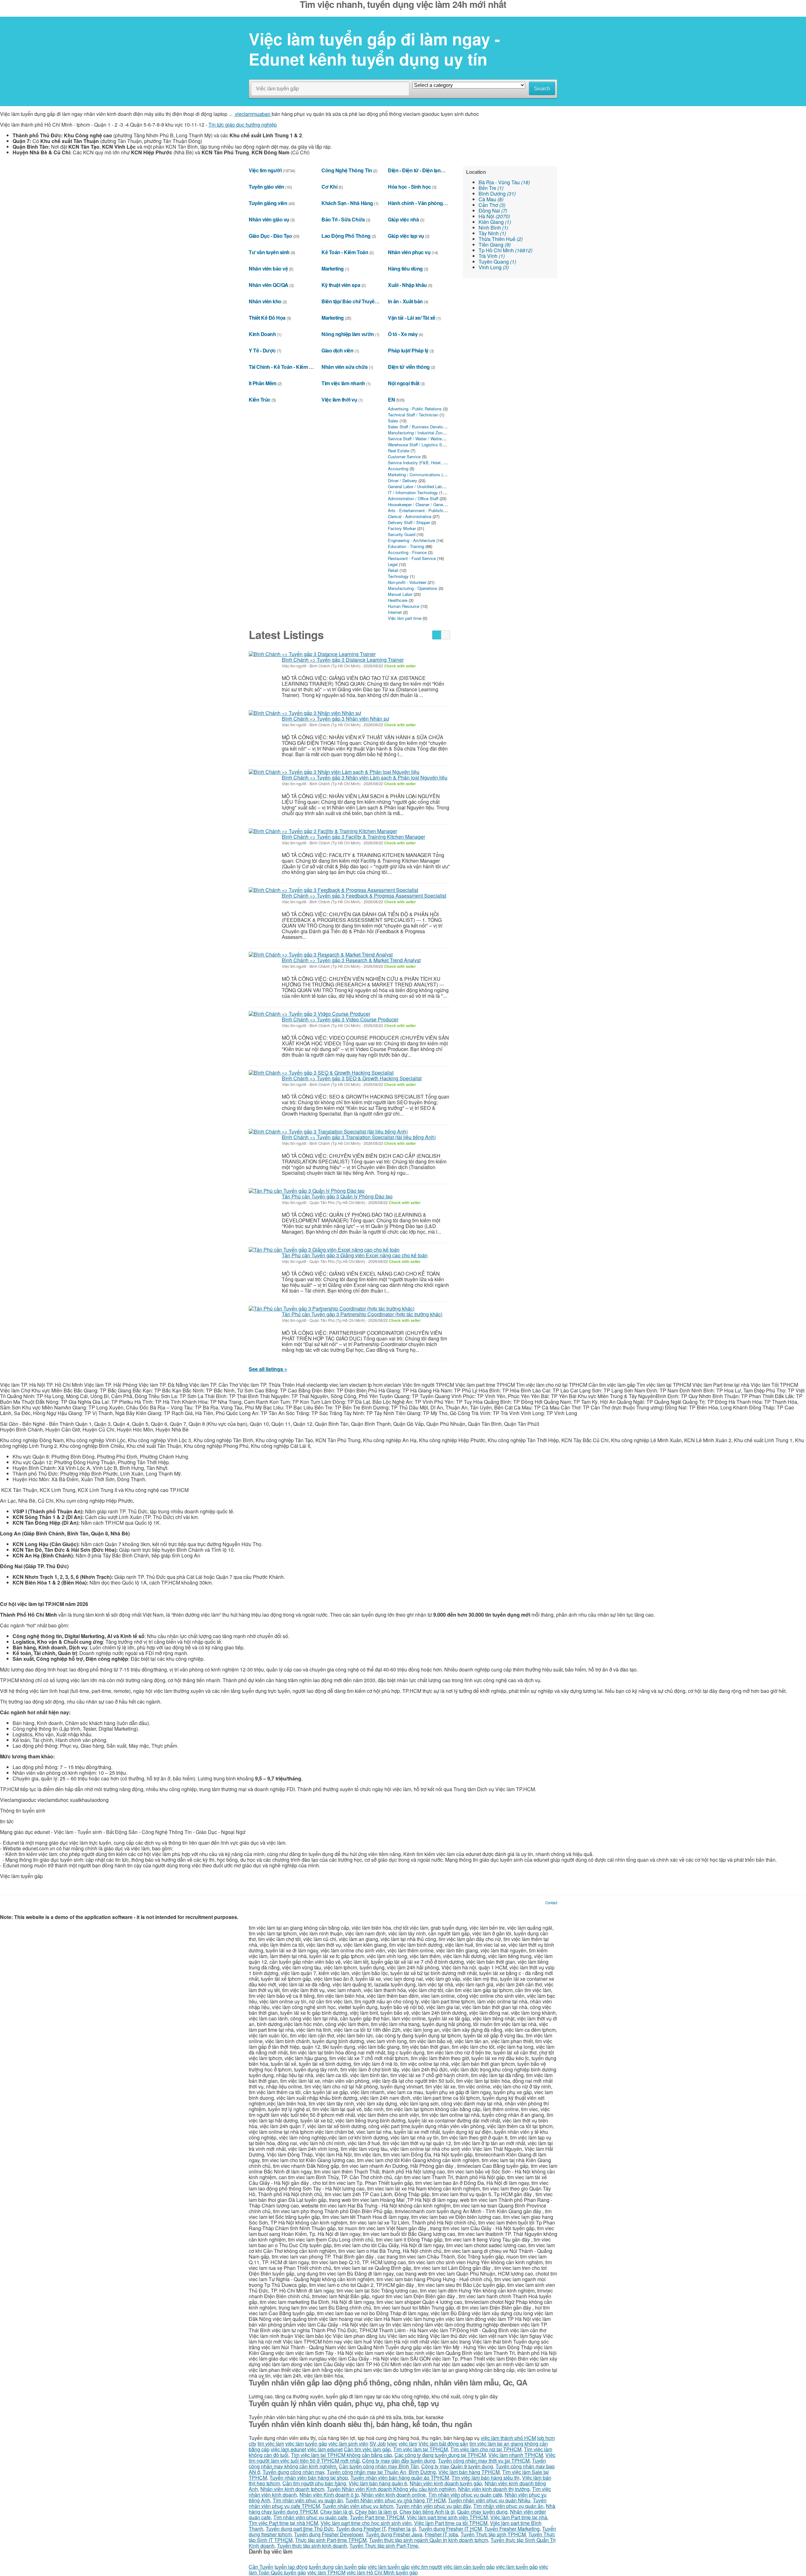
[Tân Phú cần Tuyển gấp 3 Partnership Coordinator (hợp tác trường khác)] (332, 1308)
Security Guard (402, 534)
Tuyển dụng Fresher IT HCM (450, 2529)
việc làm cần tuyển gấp (469, 2567)
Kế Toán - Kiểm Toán (345, 252)
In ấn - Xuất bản (405, 301)
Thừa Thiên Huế (501, 239)
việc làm (295, 2444)
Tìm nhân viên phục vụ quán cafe (465, 2495)
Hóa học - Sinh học (409, 187)
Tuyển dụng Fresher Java (394, 2534)
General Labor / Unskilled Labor (417, 486)
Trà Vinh (492, 256)
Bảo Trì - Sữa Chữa (343, 219)
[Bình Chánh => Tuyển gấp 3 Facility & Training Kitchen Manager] (323, 831)
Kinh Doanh (262, 334)
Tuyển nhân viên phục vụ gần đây (433, 2506)
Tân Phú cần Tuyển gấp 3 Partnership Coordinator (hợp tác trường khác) (362, 1314)
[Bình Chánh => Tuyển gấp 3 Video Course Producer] (309, 1014)
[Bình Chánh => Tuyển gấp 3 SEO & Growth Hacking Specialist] (321, 1072)
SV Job (378, 2444)
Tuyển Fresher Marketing (512, 2529)
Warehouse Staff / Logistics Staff (418, 445)
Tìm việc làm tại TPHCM (420, 2449)
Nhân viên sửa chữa (344, 367)
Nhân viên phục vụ (409, 252)
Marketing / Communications (414, 474)
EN (391, 400)
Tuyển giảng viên (268, 203)
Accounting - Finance (407, 552)
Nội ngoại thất (403, 383)
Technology (398, 576)
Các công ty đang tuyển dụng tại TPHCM (440, 2455)
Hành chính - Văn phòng (415, 203)
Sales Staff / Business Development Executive (431, 427)
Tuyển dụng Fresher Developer (329, 2534)
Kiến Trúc (260, 400)
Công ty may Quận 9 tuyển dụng (457, 2466)
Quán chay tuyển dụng (482, 2512)
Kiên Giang (495, 222)
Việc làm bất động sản (443, 2444)
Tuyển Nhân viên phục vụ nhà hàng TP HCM (395, 2500)
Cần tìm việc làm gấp (367, 2449)
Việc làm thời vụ (339, 400)
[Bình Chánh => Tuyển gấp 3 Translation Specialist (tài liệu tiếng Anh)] (328, 1131)
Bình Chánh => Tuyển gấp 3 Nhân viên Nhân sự (335, 719)
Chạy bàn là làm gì (376, 2512)
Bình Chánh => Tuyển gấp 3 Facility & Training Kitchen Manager (353, 837)
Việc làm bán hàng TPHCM (469, 2472)
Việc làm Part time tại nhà (519, 2517)
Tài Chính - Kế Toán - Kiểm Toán (284, 367)
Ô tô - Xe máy (403, 334)
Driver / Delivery (403, 480)
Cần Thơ (492, 205)
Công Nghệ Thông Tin (347, 170)
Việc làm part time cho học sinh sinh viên (366, 2523)
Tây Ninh (492, 233)
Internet (395, 612)
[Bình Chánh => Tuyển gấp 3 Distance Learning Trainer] (312, 654)
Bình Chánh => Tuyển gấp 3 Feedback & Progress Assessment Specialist (364, 896)
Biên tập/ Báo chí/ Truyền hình (355, 301)
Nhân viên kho (265, 301)
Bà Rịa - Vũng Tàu (504, 182)
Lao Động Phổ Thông (346, 236)
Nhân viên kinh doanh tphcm (292, 2489)
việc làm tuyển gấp (389, 2567)
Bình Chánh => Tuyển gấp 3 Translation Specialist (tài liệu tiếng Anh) (359, 1137)
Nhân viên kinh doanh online (394, 2495)
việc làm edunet (288, 2449)
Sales (393, 421)
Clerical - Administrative (410, 516)
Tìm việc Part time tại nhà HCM (283, 2523)
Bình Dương (497, 194)
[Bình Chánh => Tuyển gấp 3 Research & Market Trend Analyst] (321, 955)
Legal (393, 564)
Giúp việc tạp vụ (406, 236)
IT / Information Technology (413, 492)
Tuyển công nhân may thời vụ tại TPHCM (484, 2461)
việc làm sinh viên (348, 2444)
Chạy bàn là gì (336, 2512)
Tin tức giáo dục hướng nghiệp (243, 125)
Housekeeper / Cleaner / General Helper (424, 504)
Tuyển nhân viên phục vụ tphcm (358, 2506)
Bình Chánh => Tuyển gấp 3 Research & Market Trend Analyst (351, 960)
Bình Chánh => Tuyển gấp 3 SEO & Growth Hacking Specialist (352, 1078)
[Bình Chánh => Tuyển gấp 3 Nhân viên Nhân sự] (305, 713)
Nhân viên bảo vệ (268, 268)
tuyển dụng (321, 2567)
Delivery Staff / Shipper (409, 522)
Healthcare (398, 600)
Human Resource (404, 606)
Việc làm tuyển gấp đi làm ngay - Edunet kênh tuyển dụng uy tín (374, 49)
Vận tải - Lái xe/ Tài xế (412, 318)
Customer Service (404, 457)
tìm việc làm (271, 2444)
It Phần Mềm (263, 383)
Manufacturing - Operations (413, 588)
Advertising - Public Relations (415, 409)
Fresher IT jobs (441, 2534)
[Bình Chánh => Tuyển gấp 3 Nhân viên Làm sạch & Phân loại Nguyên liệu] (334, 772)
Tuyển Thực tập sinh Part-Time (384, 2546)
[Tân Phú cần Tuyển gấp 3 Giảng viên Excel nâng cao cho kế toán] (324, 1249)
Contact (551, 1903)
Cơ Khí (329, 187)
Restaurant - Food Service (412, 558)
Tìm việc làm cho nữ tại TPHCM (486, 2449)
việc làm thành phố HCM (508, 2438)
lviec (392, 2444)
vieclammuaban (253, 114)
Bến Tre (491, 188)
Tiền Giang (495, 245)
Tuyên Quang (497, 262)
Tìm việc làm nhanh (343, 383)
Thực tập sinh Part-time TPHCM (331, 2540)
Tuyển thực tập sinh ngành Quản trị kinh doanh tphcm (429, 2540)
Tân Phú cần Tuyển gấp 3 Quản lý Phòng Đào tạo (337, 1196)
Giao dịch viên (337, 350)
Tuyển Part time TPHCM (377, 2517)
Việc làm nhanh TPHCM (516, 2455)
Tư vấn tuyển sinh (269, 252)
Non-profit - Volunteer (407, 582)
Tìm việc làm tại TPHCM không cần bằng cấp (341, 2455)
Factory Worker (402, 528)
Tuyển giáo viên (267, 187)
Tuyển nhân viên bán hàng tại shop (309, 2478)
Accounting (398, 468)
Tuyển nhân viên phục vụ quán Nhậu (489, 2500)
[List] (437, 635)
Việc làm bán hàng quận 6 (378, 2483)
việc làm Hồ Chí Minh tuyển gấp (382, 2572)
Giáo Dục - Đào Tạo (270, 236)
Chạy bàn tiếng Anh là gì (427, 2512)
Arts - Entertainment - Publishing (418, 510)
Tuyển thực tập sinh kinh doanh (312, 2546)
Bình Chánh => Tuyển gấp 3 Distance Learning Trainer (343, 660)
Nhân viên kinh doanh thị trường (494, 2489)
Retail (393, 570)
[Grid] (446, 635)
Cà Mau (491, 199)
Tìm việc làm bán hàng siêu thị (485, 2478)
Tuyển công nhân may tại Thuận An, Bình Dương (381, 2472)
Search (542, 89)
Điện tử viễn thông (409, 367)
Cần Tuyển (261, 2567)
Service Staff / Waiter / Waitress (417, 439)
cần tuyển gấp (351, 2567)
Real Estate (399, 451)
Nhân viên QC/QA (269, 285)
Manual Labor (400, 594)
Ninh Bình (493, 228)
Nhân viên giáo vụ (269, 219)
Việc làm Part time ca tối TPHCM (451, 2523)
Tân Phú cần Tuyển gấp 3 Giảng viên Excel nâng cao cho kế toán (355, 1255)
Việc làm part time (405, 618)
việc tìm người (426, 2567)
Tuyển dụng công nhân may (293, 2472)
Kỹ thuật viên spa (341, 285)
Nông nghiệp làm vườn (348, 334)
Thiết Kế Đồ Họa (267, 318)
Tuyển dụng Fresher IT (361, 2529)
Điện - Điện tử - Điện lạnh (416, 170)
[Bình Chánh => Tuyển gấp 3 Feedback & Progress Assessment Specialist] (333, 890)
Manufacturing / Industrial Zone (416, 433)
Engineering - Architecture (412, 540)
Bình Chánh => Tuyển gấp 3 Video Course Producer (340, 1019)
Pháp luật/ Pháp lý (408, 350)
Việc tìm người (265, 170)
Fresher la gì (402, 2529)
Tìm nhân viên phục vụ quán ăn (308, 2500)
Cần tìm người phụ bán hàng (314, 2483)
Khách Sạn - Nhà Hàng (347, 203)
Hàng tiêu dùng (405, 268)
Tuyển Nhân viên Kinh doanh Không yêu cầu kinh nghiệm (391, 2489)
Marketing (333, 268)
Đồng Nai (493, 211)
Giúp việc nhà (403, 219)
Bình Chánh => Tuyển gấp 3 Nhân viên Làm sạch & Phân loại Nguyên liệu (365, 777)
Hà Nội (494, 216)
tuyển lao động (291, 2567)
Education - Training (406, 546)
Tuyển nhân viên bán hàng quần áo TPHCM (400, 2478)
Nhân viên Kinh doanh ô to (329, 2495)
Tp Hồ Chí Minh (505, 250)
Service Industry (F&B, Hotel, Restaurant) (426, 463)
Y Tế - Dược (262, 350)
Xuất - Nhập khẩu (407, 285)
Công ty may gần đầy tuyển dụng (399, 2461)
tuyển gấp (316, 2444)
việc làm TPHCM (326, 2572)
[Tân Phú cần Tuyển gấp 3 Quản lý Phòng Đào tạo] (307, 1191)
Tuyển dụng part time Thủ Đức (300, 2529)
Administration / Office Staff (413, 498)
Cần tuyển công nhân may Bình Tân (379, 2466)
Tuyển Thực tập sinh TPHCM (493, 2534)
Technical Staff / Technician (413, 415)
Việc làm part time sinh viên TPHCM (447, 2517)
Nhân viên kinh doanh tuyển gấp (446, 2483)
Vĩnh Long (494, 267)
